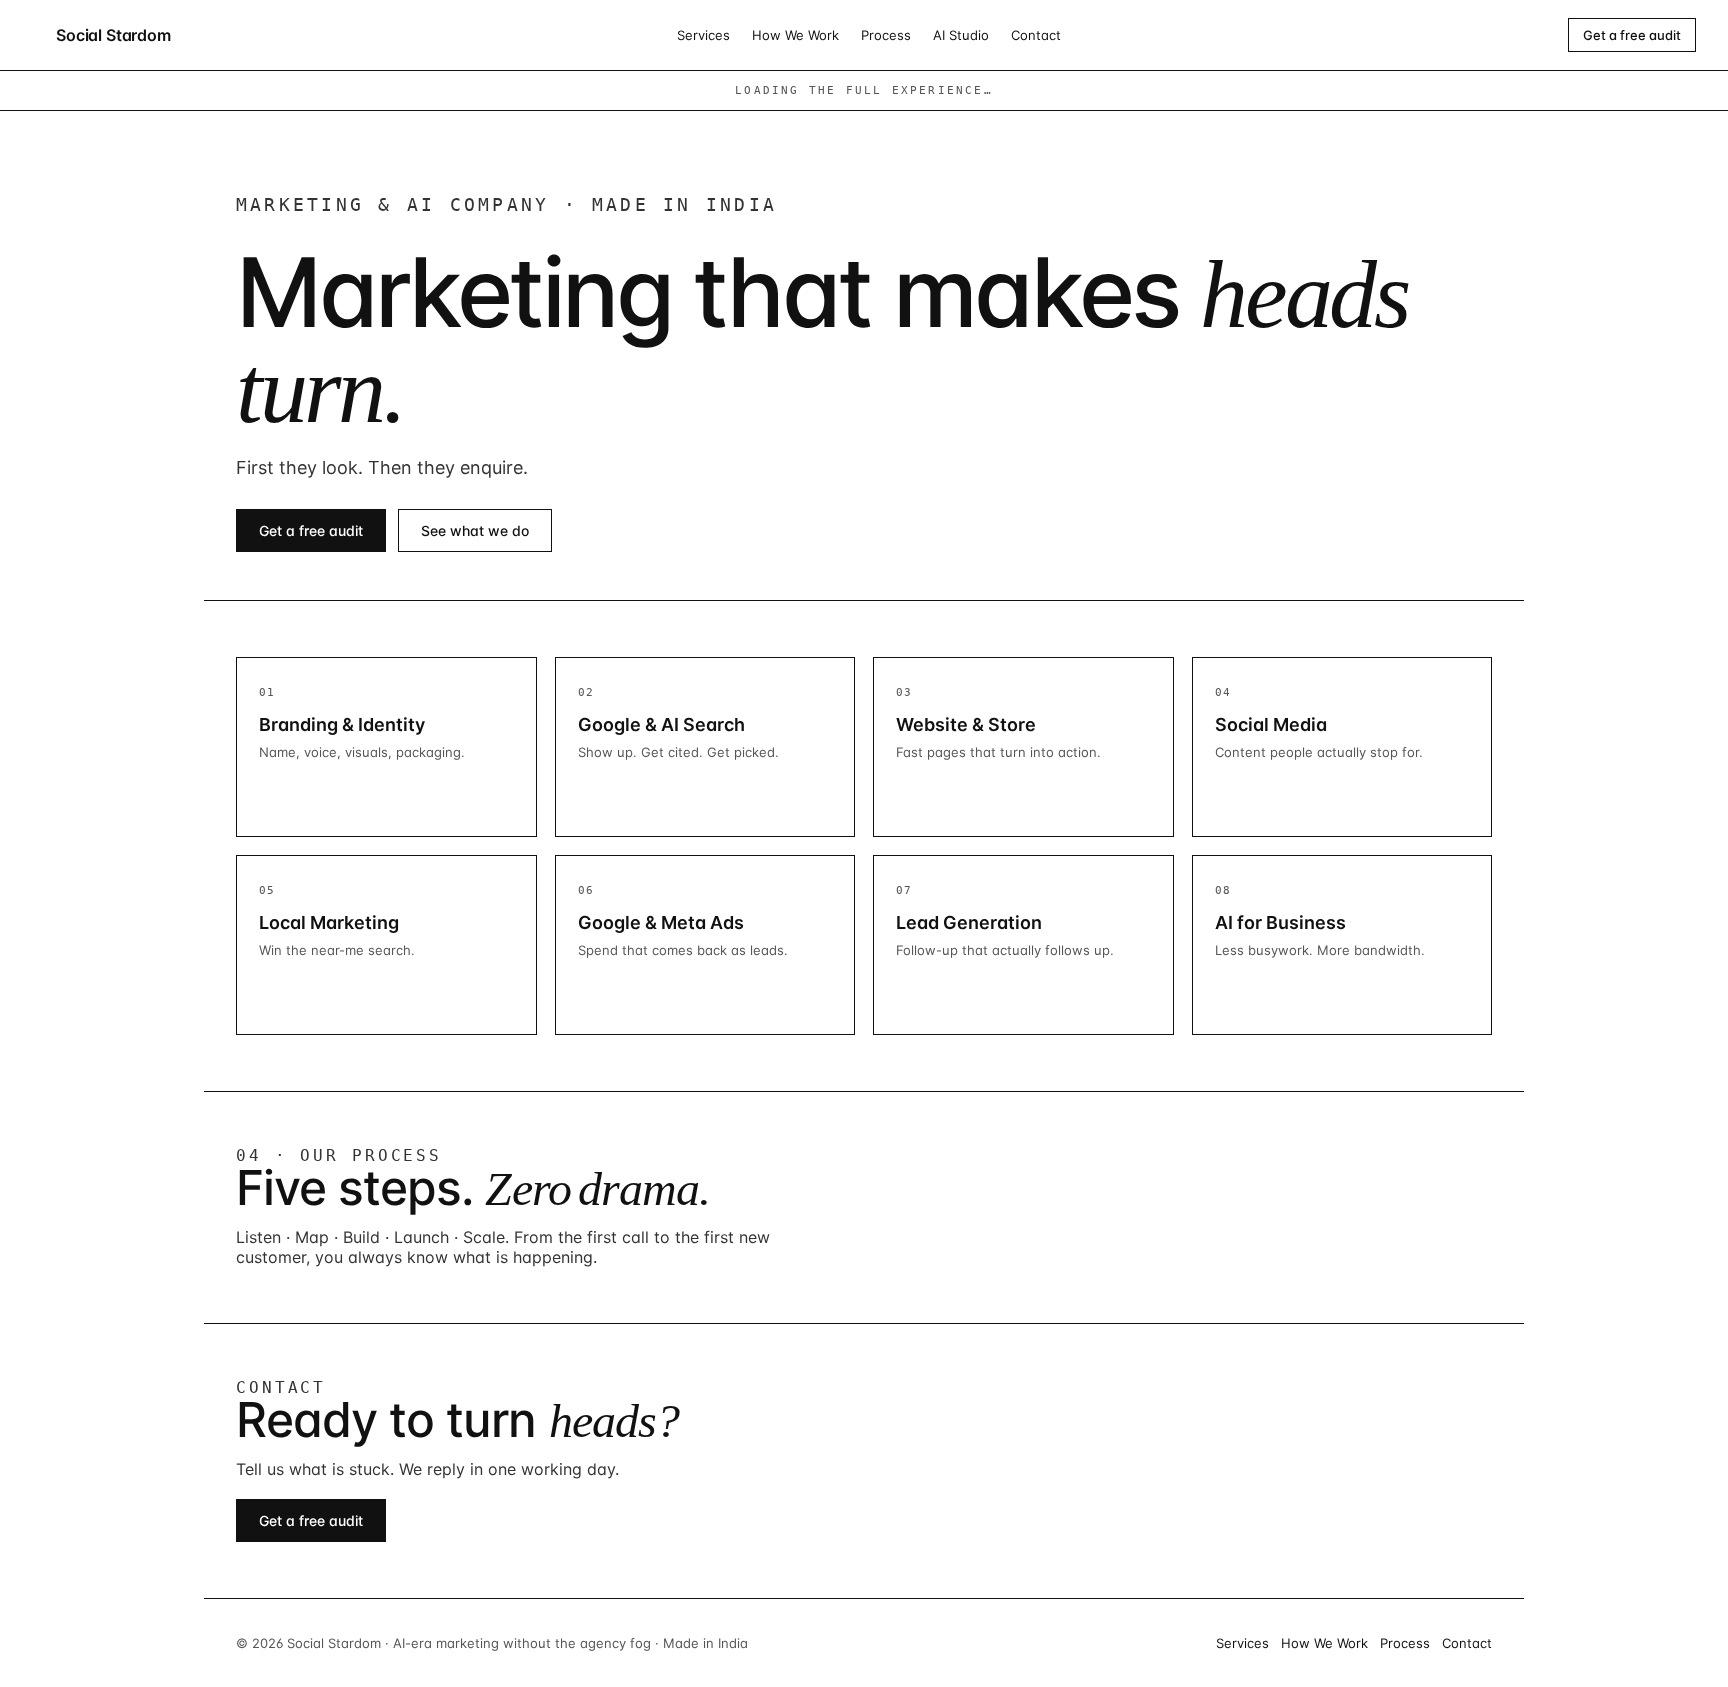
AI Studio (961, 35)
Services (703, 35)
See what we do (475, 530)
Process (886, 35)
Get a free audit (1632, 35)
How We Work (795, 35)
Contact (1036, 35)
